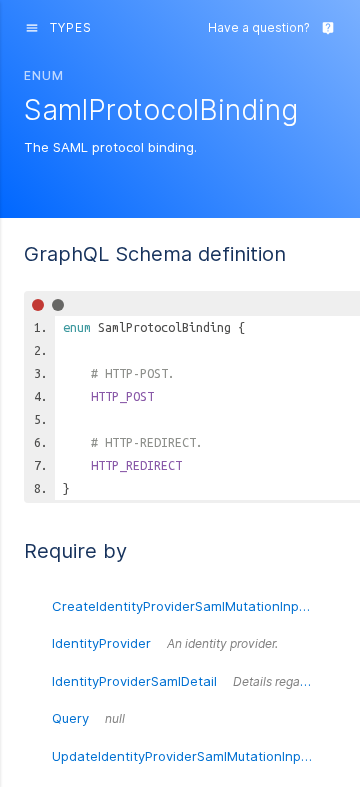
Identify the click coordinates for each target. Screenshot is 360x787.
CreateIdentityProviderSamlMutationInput (194, 606)
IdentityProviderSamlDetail (194, 681)
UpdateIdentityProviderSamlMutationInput (194, 756)
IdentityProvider (165, 643)
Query (88, 718)
